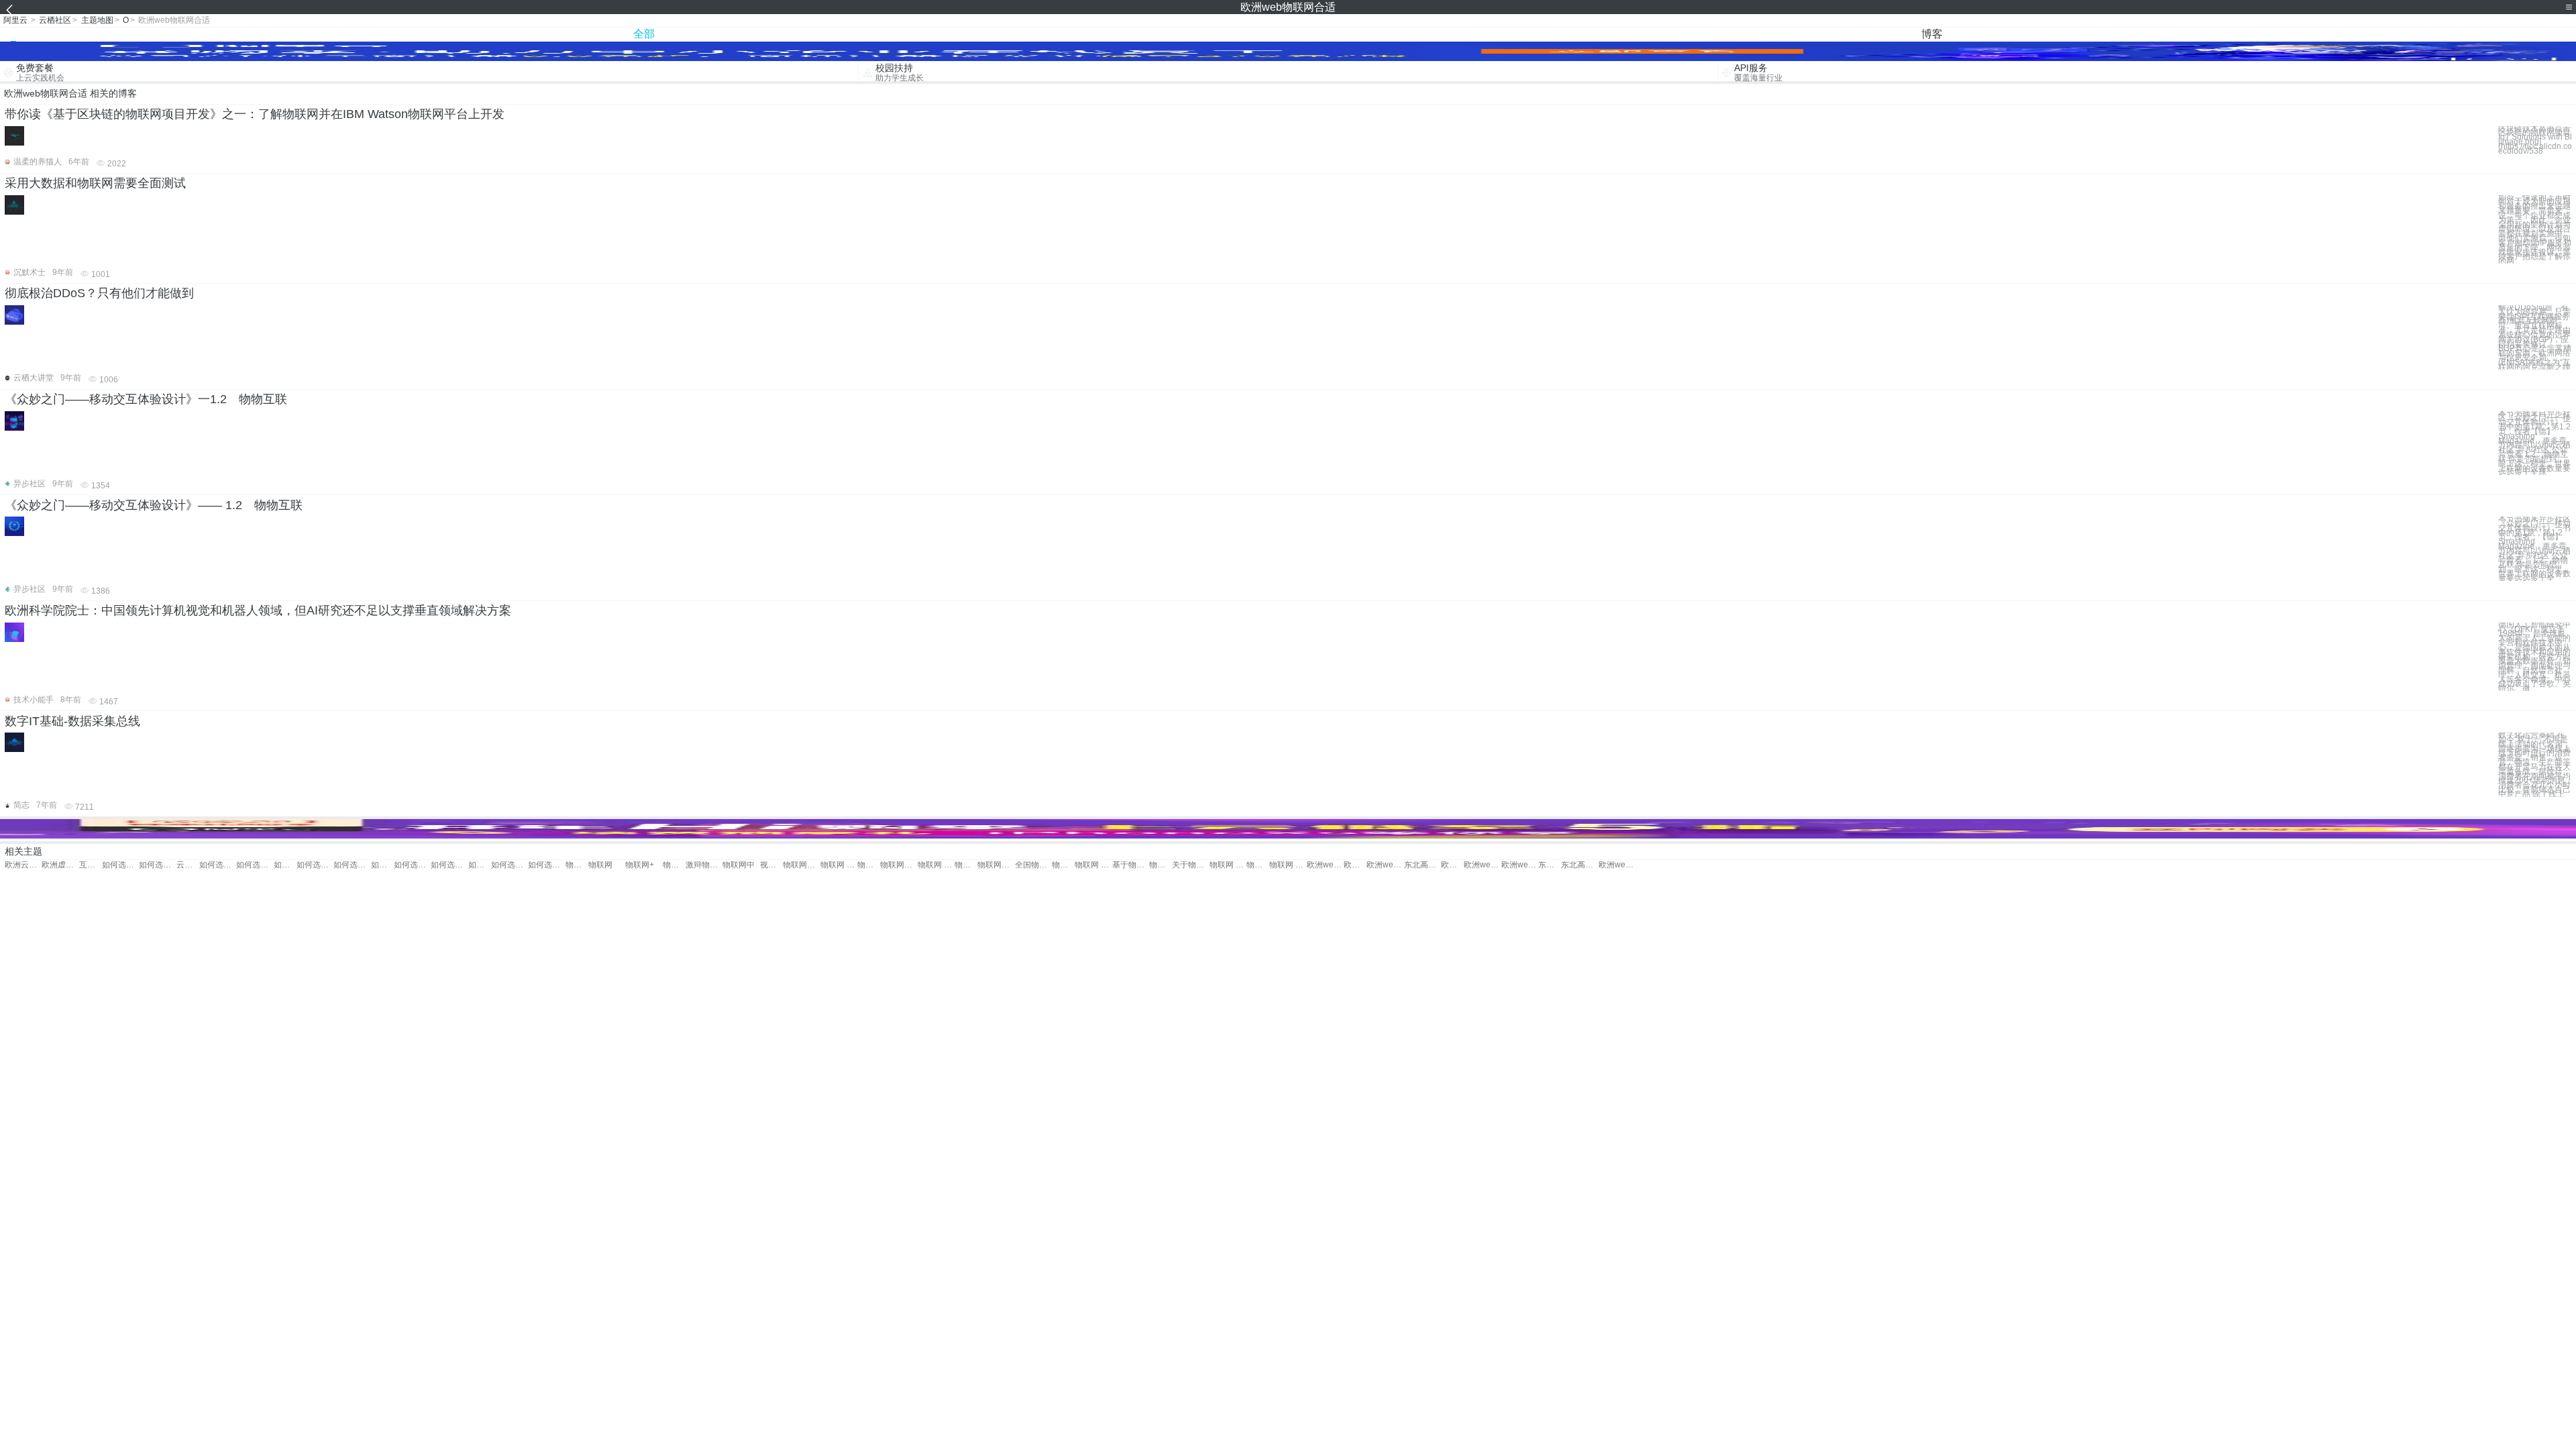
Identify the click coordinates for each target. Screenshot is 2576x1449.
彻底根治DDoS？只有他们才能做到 (99, 293)
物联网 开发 (839, 865)
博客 (1932, 34)
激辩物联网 (704, 865)
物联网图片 (1258, 865)
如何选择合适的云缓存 (382, 865)
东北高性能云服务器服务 (1423, 865)
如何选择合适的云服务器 (412, 865)
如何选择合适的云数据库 (480, 865)
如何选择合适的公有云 (285, 865)
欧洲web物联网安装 (1452, 865)
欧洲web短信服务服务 (1325, 865)
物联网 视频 (1228, 865)
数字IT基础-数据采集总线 (72, 721)
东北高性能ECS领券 (1579, 865)
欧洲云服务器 (23, 865)
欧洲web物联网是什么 (1385, 865)
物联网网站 (996, 865)
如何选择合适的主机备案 (157, 865)
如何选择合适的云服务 (315, 865)
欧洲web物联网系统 (1520, 865)
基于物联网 (1131, 865)
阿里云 (15, 20)
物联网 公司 (936, 865)
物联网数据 (899, 865)
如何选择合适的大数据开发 (509, 865)
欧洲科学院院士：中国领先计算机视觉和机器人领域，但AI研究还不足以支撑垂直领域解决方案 (258, 610)
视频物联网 (771, 865)
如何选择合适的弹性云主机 (449, 865)
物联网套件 (674, 865)
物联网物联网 (577, 865)
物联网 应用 (1093, 865)
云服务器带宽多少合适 (188, 865)
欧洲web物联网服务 (1482, 865)
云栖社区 (55, 20)
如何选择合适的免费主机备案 (218, 865)
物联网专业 (869, 865)
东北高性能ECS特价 (1550, 865)
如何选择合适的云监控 (352, 865)
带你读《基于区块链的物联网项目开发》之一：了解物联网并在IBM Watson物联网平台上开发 (255, 114)
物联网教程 (1161, 865)
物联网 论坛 (1288, 865)
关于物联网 (1190, 865)
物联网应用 (801, 865)
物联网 (600, 865)
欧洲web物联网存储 (1355, 865)
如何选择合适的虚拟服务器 (546, 865)
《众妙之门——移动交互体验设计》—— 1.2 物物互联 (154, 505)
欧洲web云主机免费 (1617, 865)
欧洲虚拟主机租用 (60, 865)
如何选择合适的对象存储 (255, 865)
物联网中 (739, 865)
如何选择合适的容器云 (120, 865)
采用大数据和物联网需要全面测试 (95, 183)
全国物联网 (1033, 865)
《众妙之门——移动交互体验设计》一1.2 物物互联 (146, 399)
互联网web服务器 (91, 865)
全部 (644, 34)
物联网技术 (1063, 865)
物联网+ (640, 865)
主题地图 (97, 20)
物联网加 (966, 865)
